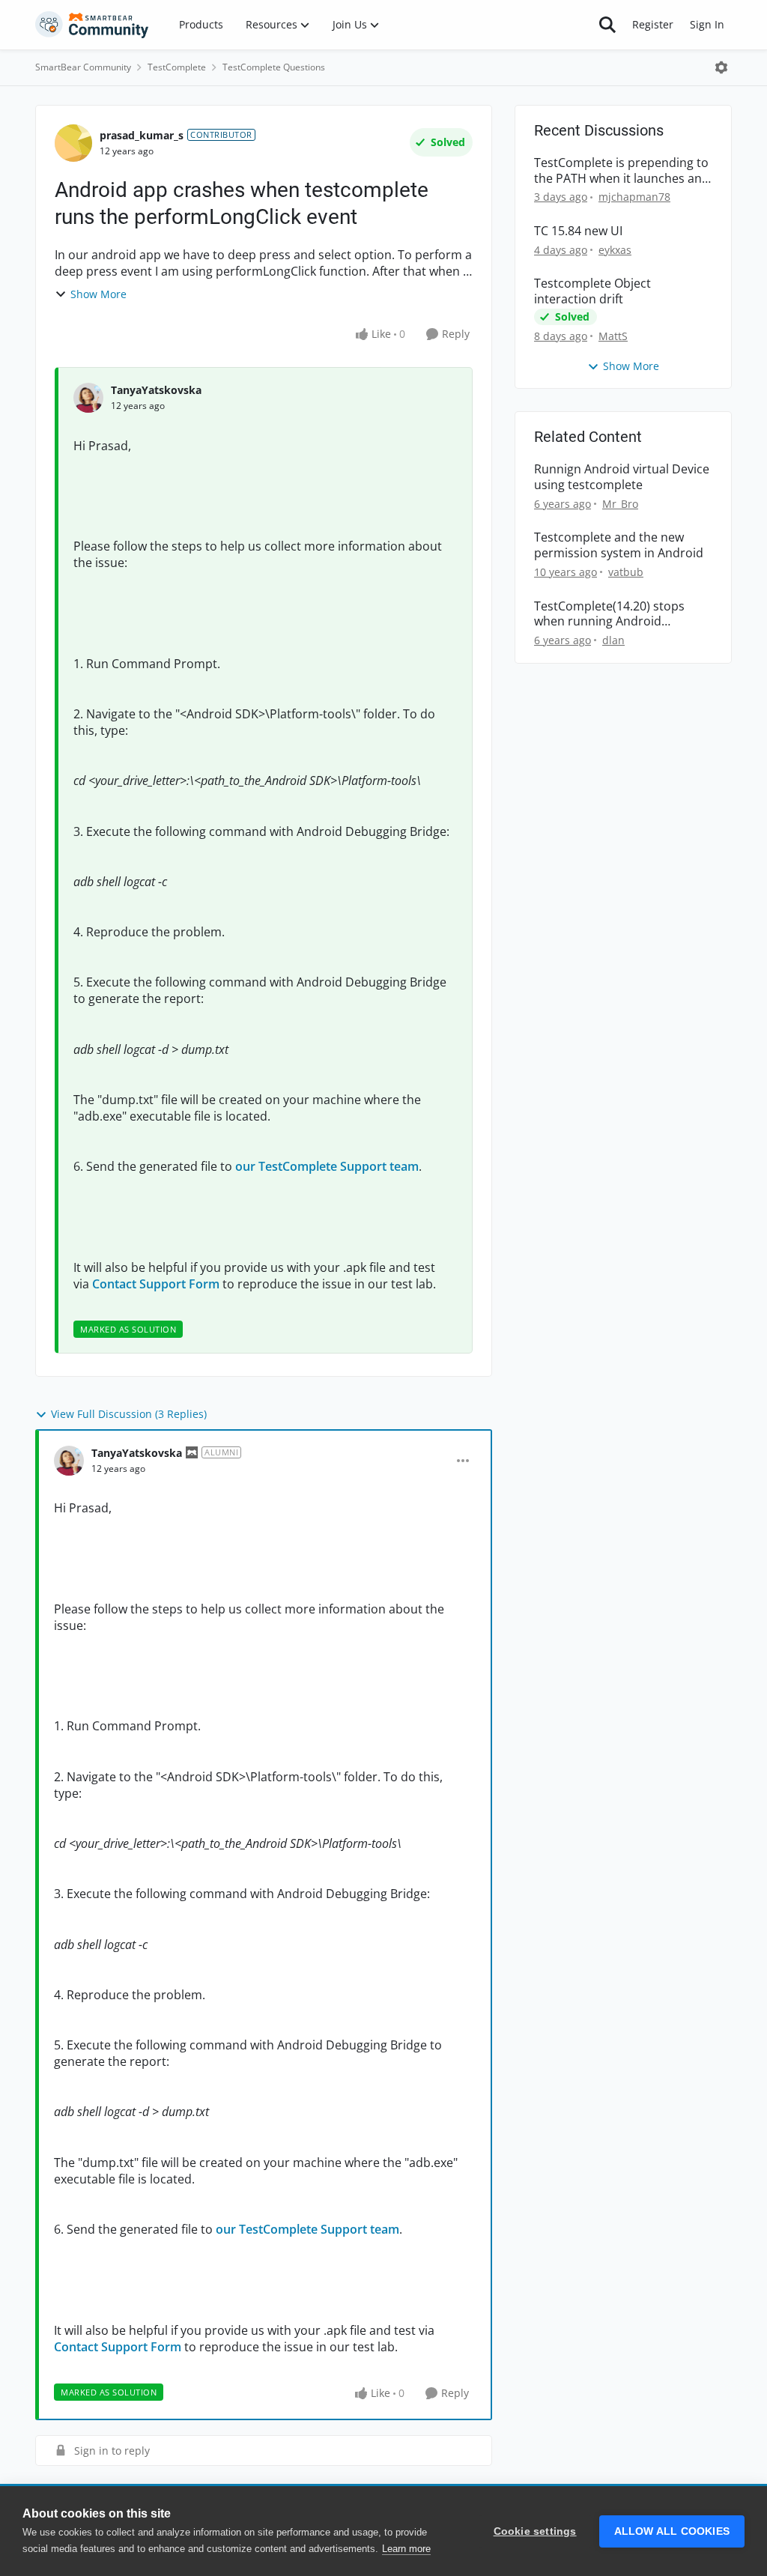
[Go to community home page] (92, 25)
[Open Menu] (721, 67)
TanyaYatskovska (156, 390)
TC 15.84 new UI (578, 231)
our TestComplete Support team (327, 1166)
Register (653, 24)
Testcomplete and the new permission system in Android (619, 545)
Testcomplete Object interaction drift (592, 291)
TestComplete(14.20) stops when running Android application (609, 614)
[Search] (607, 25)
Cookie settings (535, 2531)
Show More (98, 294)
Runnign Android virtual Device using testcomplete (622, 477)
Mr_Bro (620, 504)
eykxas (615, 250)
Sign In (707, 24)
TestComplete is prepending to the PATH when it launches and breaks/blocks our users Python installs (622, 171)
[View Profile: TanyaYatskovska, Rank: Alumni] (69, 1461)
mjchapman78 (634, 197)
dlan (613, 640)
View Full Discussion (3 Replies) (129, 1414)
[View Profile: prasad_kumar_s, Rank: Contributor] (73, 143)
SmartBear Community (83, 67)
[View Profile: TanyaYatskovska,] (88, 398)
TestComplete (177, 67)
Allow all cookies (672, 2531)
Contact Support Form (156, 1284)
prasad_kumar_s (142, 135)
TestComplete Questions (274, 67)
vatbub (626, 572)
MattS (613, 336)
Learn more (406, 2549)
